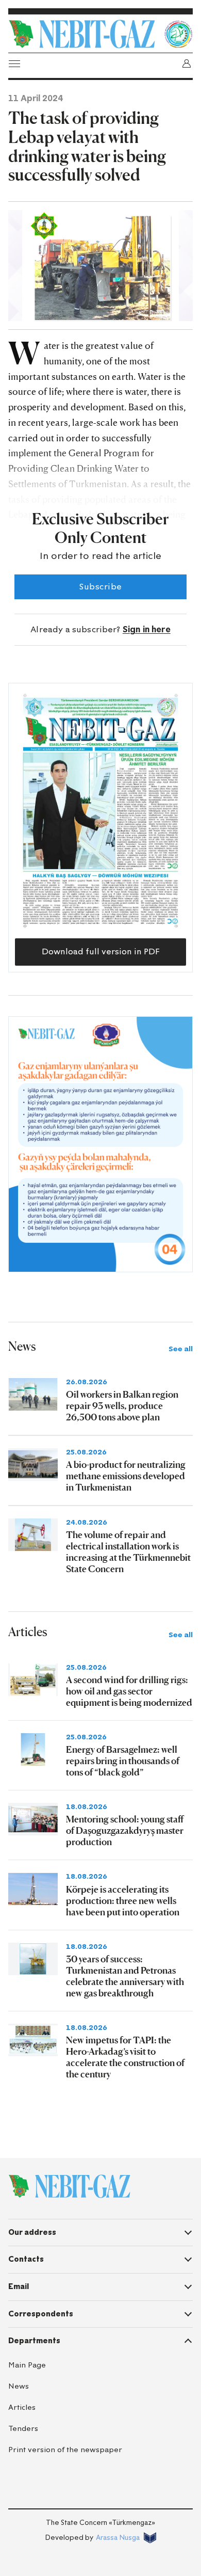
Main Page (27, 2365)
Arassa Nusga (118, 2538)
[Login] (187, 63)
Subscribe (100, 587)
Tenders (23, 2429)
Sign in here (147, 629)
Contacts (26, 2259)
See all (181, 1349)
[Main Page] (83, 34)
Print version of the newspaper (65, 2450)
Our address (32, 2232)
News (19, 2386)
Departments (34, 2341)
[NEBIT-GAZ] (69, 2186)
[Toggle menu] (14, 63)
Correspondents (41, 2314)
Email (19, 2286)
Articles (22, 2407)
